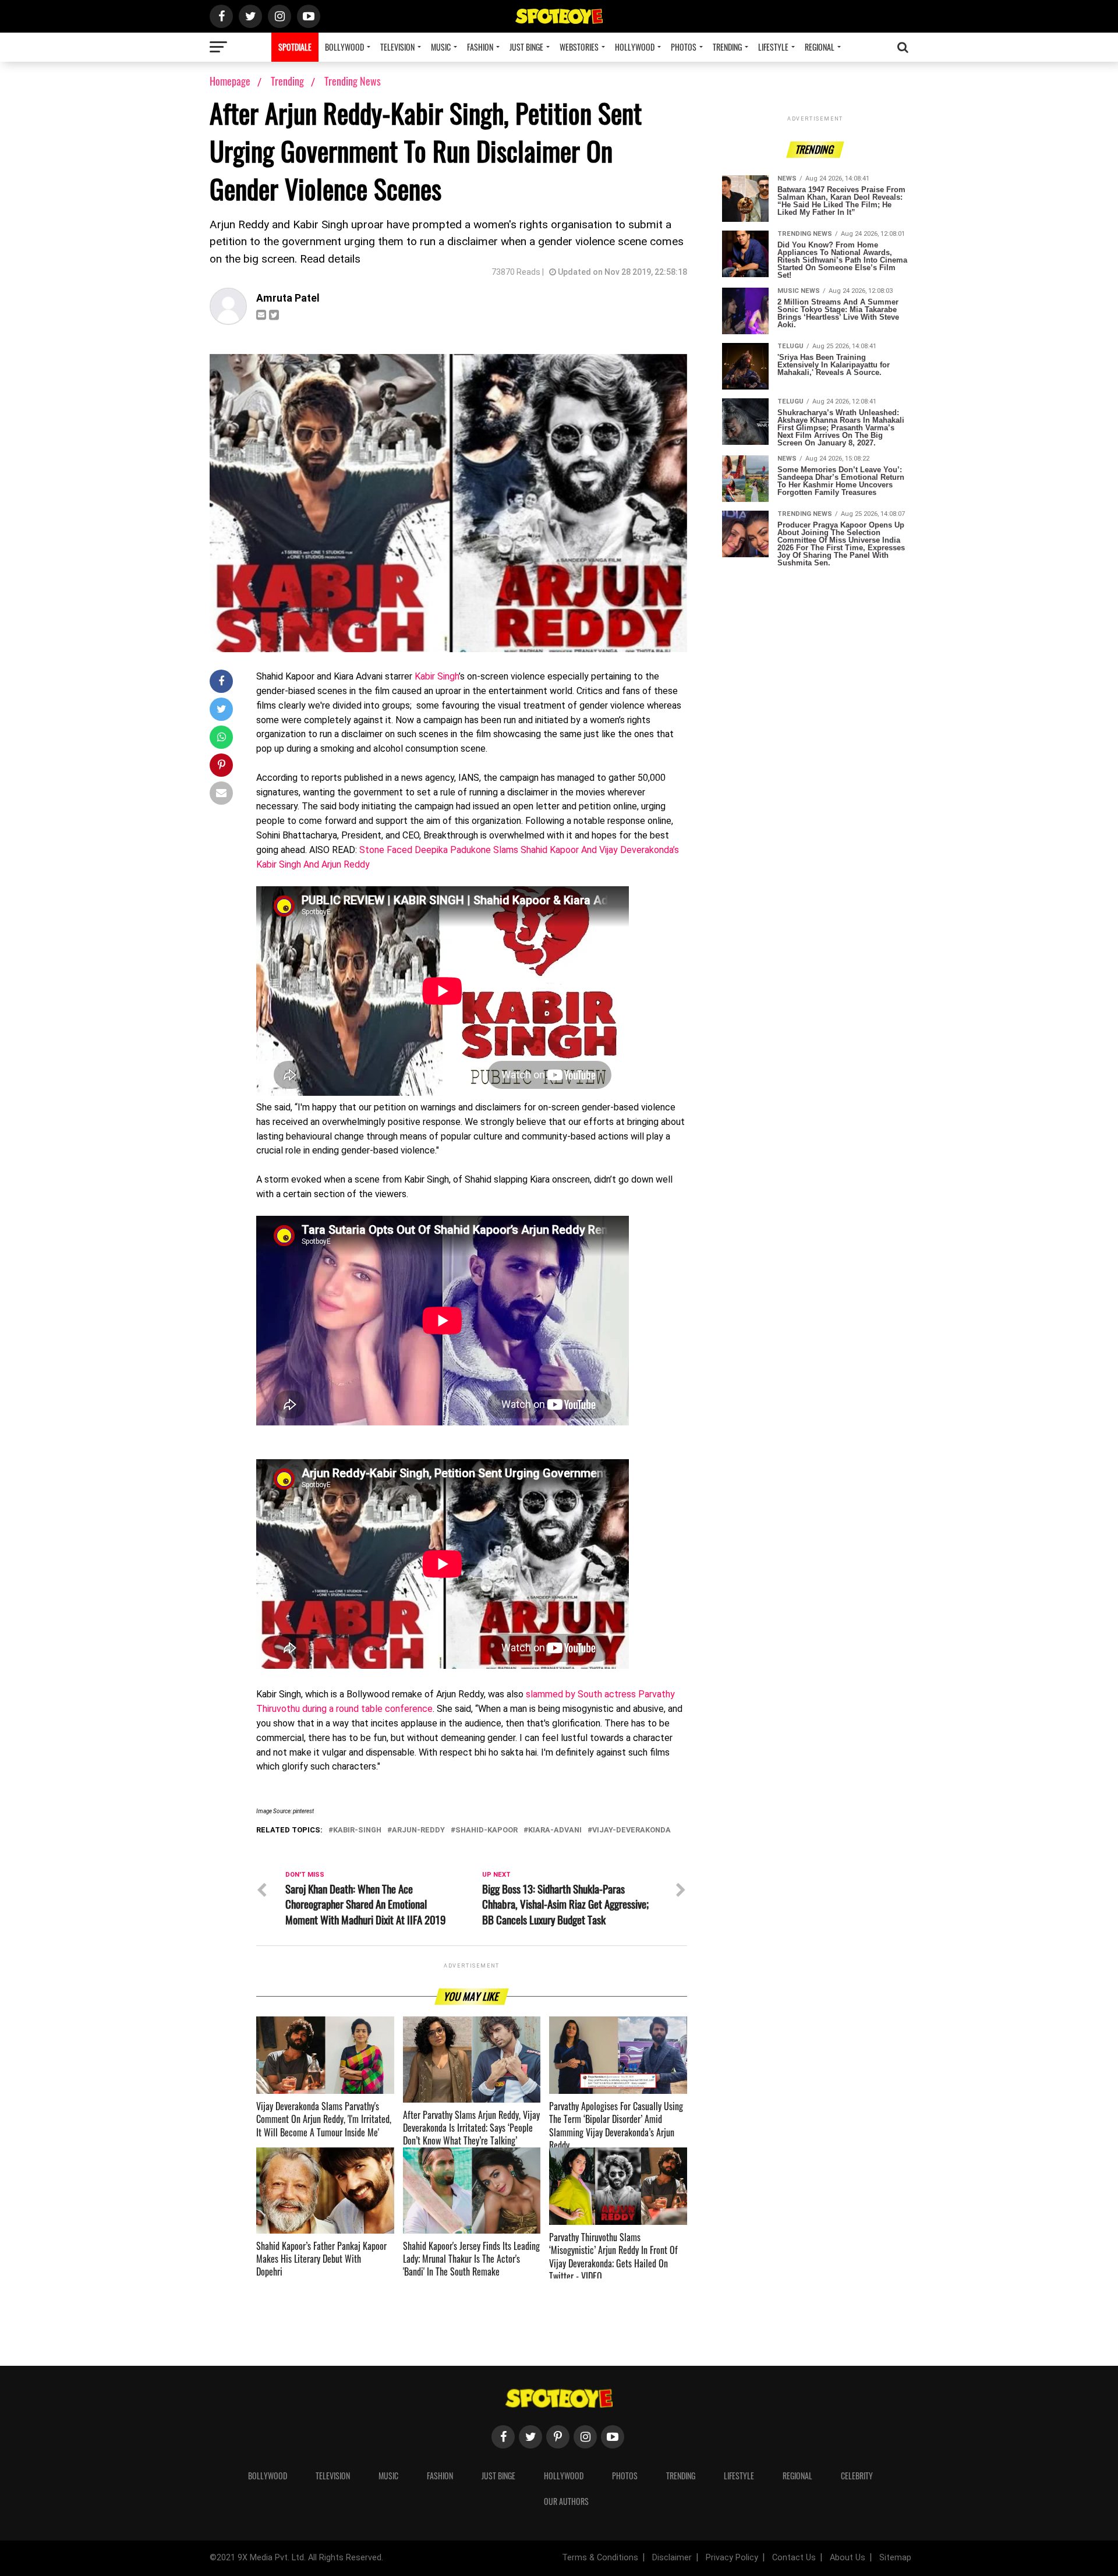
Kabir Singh (437, 676)
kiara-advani (555, 1830)
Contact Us (794, 2558)
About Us (848, 2558)
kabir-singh (357, 1830)
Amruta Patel (288, 298)
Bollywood (344, 47)
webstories (579, 47)
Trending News (353, 81)
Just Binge (526, 47)
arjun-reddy (418, 1830)
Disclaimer (672, 2558)
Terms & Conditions (600, 2558)
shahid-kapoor (487, 1830)
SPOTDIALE (295, 47)
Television (397, 47)
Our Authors (566, 2501)
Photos (684, 47)
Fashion (480, 47)
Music (441, 47)
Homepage (230, 81)
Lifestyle (773, 47)
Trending (727, 47)
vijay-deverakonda (631, 1830)
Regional (820, 47)
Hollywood (635, 47)
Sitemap (895, 2558)
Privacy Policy (732, 2558)
